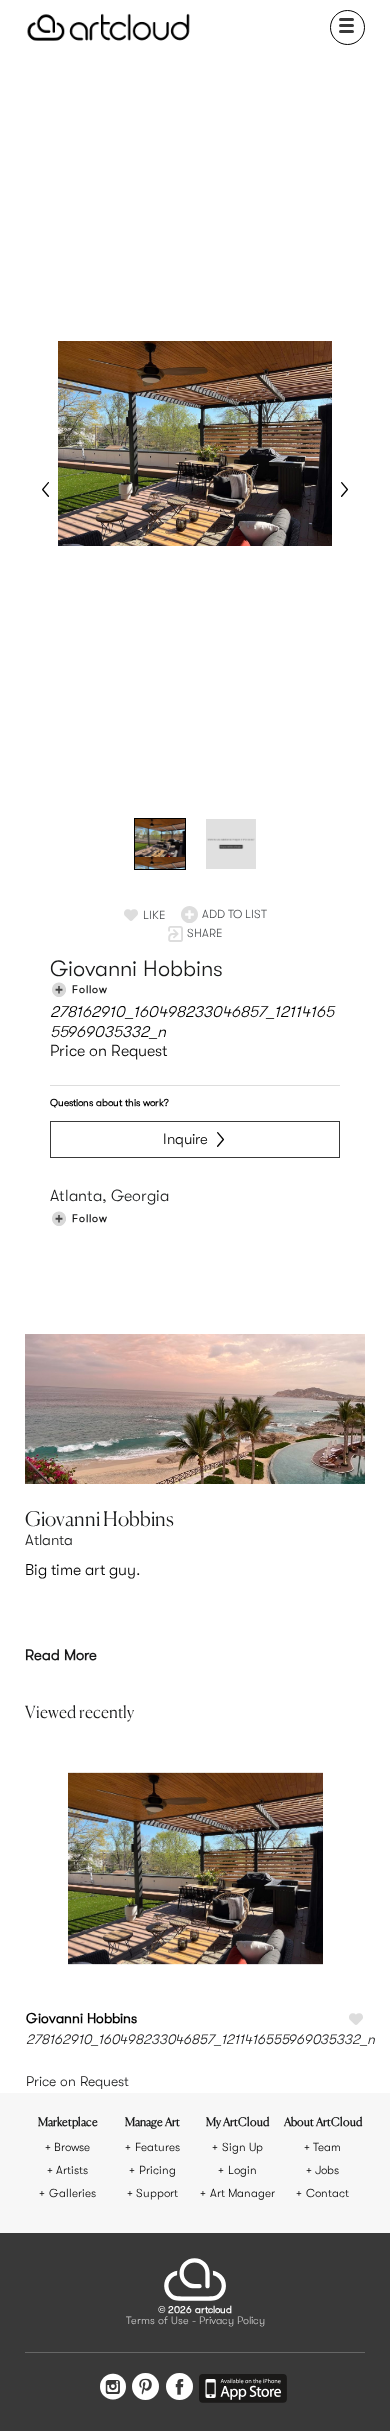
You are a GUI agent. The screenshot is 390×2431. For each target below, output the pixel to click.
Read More (61, 1655)
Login (242, 2170)
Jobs (327, 2170)
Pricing (157, 2170)
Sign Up (242, 2147)
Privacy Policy (232, 2321)
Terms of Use (157, 2321)
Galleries (72, 2193)
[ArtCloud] (108, 27)
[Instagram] (113, 2389)
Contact (327, 2193)
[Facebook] (179, 2389)
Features (157, 2147)
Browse (72, 2147)
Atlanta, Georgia (109, 1196)
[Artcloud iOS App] (243, 2391)
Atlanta (49, 1540)
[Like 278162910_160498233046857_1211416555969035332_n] (356, 2020)
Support (157, 2193)
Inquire (185, 1139)
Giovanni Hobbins (136, 968)
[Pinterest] (145, 2389)
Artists (72, 2170)
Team (327, 2147)
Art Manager (242, 2193)
